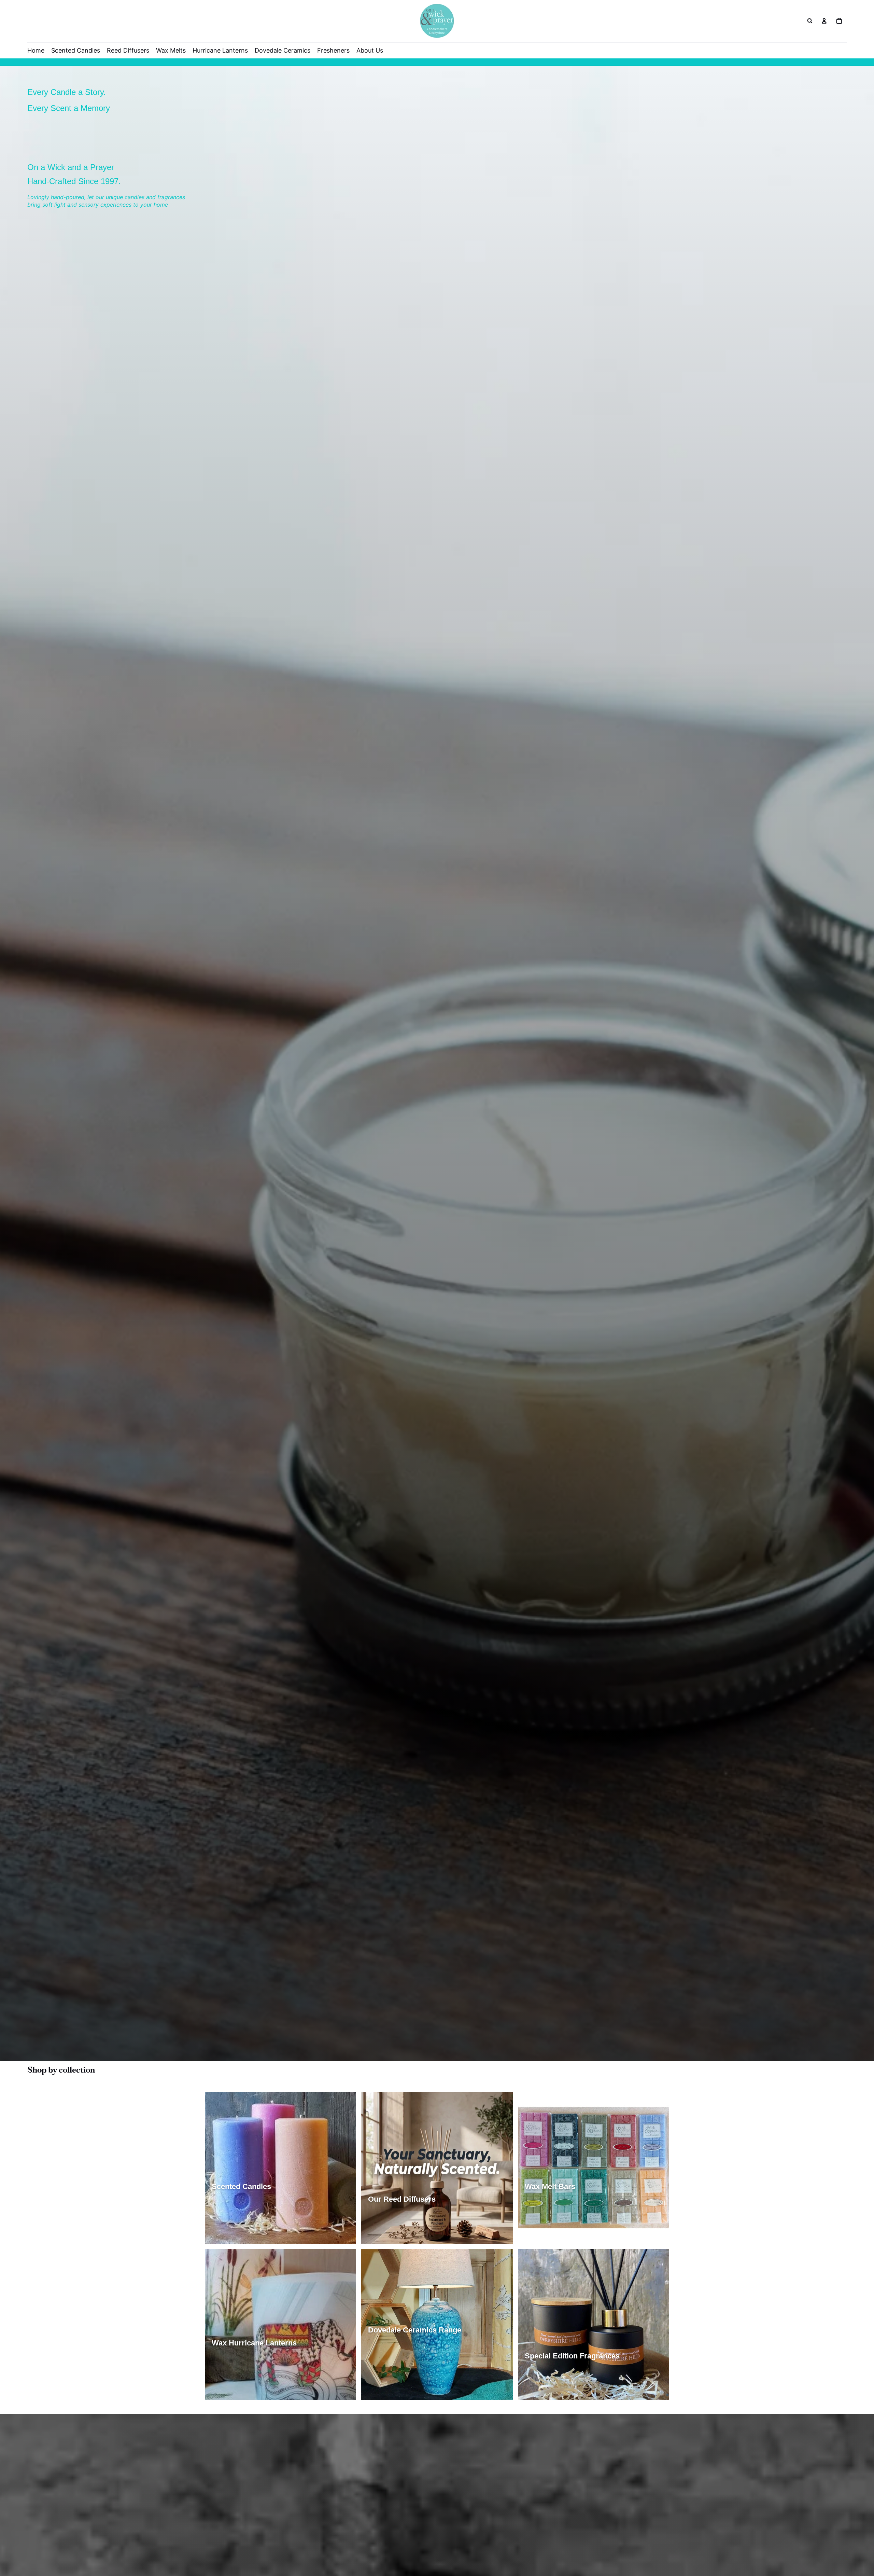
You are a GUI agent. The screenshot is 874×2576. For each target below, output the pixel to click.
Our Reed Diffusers (393, 2222)
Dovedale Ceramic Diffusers (404, 2366)
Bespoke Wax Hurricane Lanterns (253, 2392)
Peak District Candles (239, 2222)
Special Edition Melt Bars (629, 2222)
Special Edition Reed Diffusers (406, 2235)
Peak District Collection (555, 2379)
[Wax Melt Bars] (594, 2168)
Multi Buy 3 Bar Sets (551, 2235)
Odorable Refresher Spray (603, 2392)
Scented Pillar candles (301, 2209)
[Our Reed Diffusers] (437, 2168)
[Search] (810, 21)
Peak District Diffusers (476, 2235)
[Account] (824, 21)
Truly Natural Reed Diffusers (457, 2222)
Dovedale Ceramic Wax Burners (408, 2379)
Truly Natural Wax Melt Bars (560, 2222)
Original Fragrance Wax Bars (561, 2209)
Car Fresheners (546, 2392)
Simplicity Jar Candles (241, 2209)
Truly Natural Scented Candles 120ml (258, 2235)
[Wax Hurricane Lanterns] (280, 2324)
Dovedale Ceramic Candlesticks (408, 2392)
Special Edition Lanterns (243, 2379)
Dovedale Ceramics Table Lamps (409, 2353)
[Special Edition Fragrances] (594, 2324)
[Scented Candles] (280, 2168)
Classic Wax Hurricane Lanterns (252, 2366)
